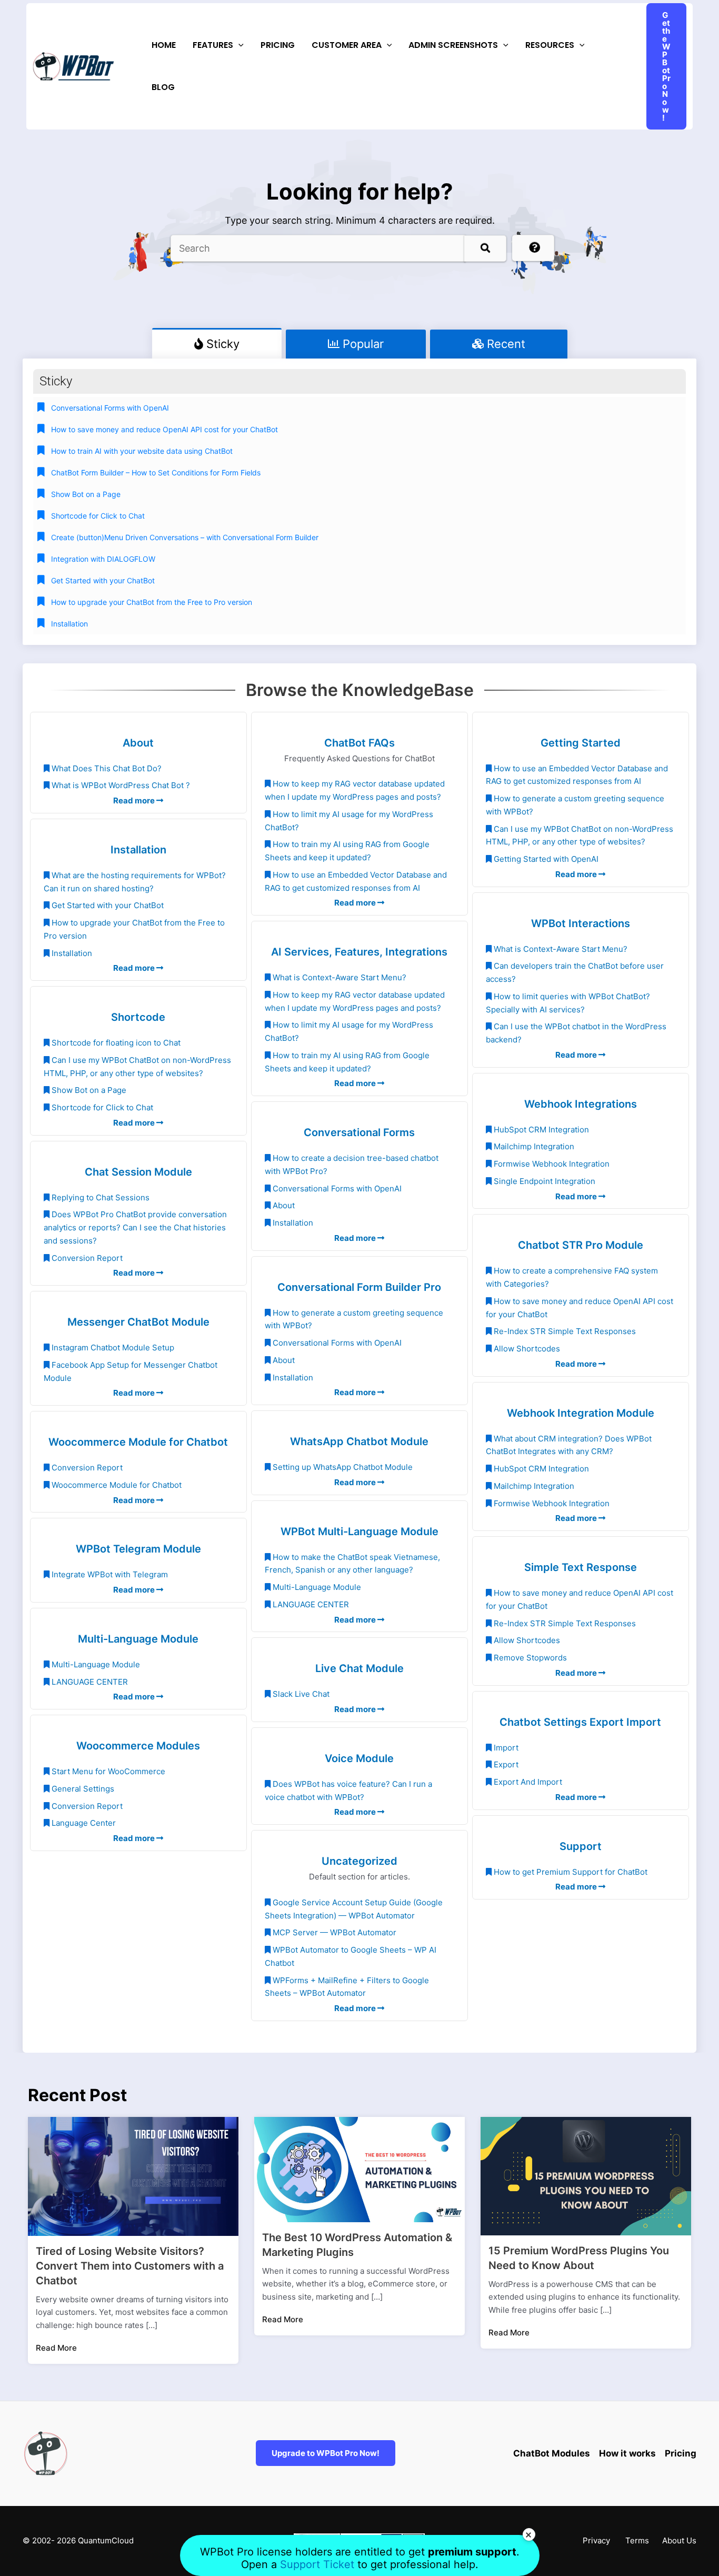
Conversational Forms (359, 1132)
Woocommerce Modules (138, 1746)
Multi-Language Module (138, 1639)
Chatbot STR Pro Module (581, 1245)
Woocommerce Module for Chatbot (138, 1442)
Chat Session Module (138, 1172)
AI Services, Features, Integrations (359, 952)
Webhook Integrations (581, 1104)
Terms (637, 2540)
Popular (362, 344)
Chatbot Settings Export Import (580, 1722)
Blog (163, 87)
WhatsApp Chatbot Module (359, 1441)
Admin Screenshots (453, 45)
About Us (679, 2540)
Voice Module (359, 1758)
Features (213, 45)
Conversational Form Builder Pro (359, 1287)
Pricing (278, 45)
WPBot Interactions (581, 923)
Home (164, 45)
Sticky (221, 344)
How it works (627, 2453)
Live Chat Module (359, 1668)
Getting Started (581, 743)
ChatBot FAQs (359, 743)
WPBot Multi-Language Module (359, 1531)
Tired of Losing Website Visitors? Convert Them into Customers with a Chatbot (130, 2266)
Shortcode (138, 1017)
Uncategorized (359, 1861)
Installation (138, 850)
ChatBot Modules (552, 2453)
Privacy (596, 2540)
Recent (505, 344)
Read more (135, 800)
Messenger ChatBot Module (138, 1322)
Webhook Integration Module (581, 1413)
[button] (238, 45)
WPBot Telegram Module (138, 1549)
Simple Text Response (581, 1567)
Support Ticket (319, 2564)
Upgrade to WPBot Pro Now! (326, 2453)
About (138, 743)
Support (581, 1846)
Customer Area (347, 45)
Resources (550, 45)
